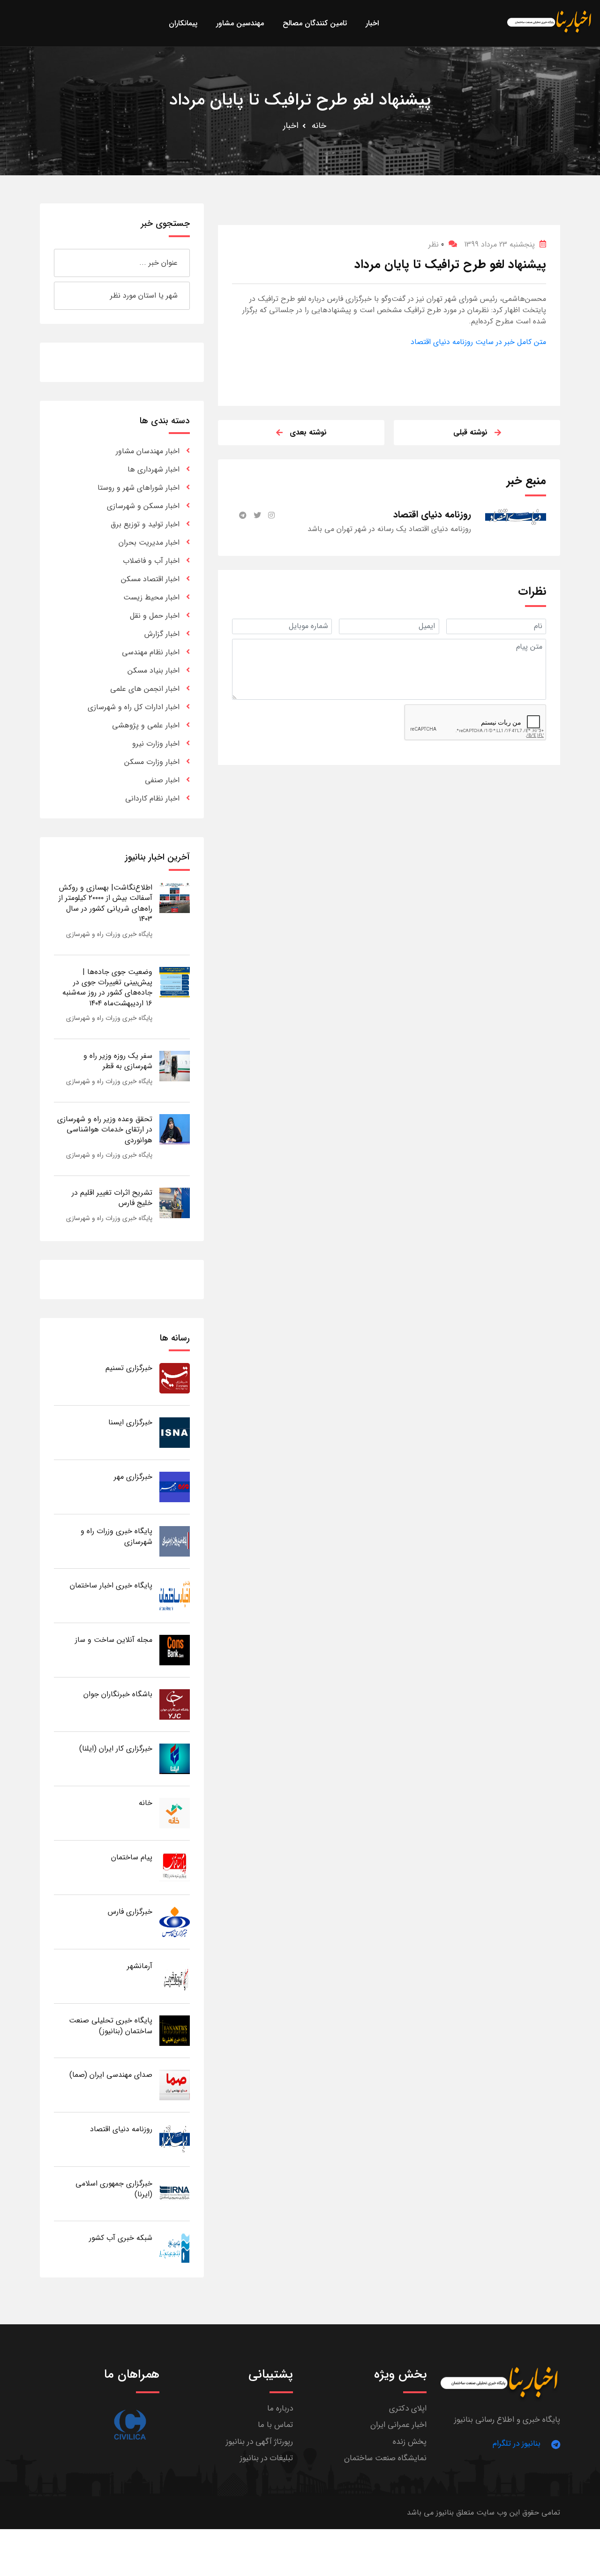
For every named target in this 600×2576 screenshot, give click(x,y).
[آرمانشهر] (175, 1976)
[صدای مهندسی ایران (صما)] (175, 2085)
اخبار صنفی (162, 780)
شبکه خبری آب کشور (121, 2238)
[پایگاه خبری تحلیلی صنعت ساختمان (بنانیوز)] (175, 2030)
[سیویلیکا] (130, 2425)
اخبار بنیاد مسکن (154, 670)
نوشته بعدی (308, 432)
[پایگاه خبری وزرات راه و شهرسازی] (175, 1541)
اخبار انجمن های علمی (145, 689)
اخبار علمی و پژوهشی (146, 725)
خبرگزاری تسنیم (129, 1368)
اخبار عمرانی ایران (398, 2425)
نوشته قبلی (470, 432)
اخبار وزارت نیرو (156, 744)
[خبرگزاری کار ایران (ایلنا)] (175, 1758)
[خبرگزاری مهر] (175, 1486)
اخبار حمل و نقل (155, 616)
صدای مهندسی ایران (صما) (111, 2075)
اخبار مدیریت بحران (149, 543)
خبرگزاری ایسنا (130, 1422)
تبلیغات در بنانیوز (266, 2458)
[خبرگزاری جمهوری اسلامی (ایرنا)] (175, 2193)
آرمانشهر (140, 1966)
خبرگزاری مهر (133, 1477)
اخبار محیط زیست (151, 597)
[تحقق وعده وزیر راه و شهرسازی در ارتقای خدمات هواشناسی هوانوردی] (175, 1129)
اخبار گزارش (162, 634)
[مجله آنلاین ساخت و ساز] (175, 1650)
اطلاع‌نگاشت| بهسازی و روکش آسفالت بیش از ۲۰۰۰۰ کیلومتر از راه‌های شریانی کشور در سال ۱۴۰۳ (105, 903)
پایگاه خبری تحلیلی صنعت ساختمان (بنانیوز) (111, 2026)
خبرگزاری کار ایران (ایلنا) (116, 1749)
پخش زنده (410, 2442)
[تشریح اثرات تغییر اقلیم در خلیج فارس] (175, 1202)
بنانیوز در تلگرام (517, 2444)
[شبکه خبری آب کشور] (175, 2248)
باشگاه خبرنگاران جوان (118, 1694)
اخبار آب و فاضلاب (151, 561)
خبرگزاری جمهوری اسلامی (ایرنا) (114, 2189)
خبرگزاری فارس (130, 1912)
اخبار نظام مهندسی (151, 652)
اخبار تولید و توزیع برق (145, 524)
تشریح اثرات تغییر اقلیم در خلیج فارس (112, 1198)
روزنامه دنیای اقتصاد (121, 2129)
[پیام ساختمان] (175, 1867)
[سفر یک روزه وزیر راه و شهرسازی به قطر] (175, 1066)
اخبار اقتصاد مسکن (150, 579)
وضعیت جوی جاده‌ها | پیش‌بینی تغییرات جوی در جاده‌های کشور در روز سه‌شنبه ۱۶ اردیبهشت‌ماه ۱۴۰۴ (107, 988)
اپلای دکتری (408, 2408)
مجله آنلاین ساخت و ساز (114, 1640)
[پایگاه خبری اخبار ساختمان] (175, 1595)
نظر (436, 244)
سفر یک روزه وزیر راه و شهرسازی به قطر (118, 1061)
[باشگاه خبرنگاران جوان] (175, 1704)
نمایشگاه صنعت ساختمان (385, 2458)
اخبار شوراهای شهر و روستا (139, 488)
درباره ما (280, 2408)
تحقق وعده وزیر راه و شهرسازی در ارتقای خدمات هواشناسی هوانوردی (105, 1130)
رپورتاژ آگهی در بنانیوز (259, 2442)
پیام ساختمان (132, 1857)
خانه (319, 126)
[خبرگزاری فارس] (175, 1921)
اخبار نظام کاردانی (152, 798)
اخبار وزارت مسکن (152, 762)
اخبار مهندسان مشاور (148, 451)
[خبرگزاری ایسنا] (175, 1432)
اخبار (291, 126)
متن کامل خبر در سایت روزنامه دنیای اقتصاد (478, 342)
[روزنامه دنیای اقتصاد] (175, 2139)
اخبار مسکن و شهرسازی (143, 506)
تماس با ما (275, 2425)
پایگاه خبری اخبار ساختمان (111, 1585)
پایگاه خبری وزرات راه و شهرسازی (109, 934)
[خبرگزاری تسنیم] (175, 1378)
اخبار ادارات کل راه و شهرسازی (134, 707)
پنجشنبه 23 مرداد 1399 (499, 244)
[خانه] (175, 1813)
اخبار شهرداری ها (154, 469)
